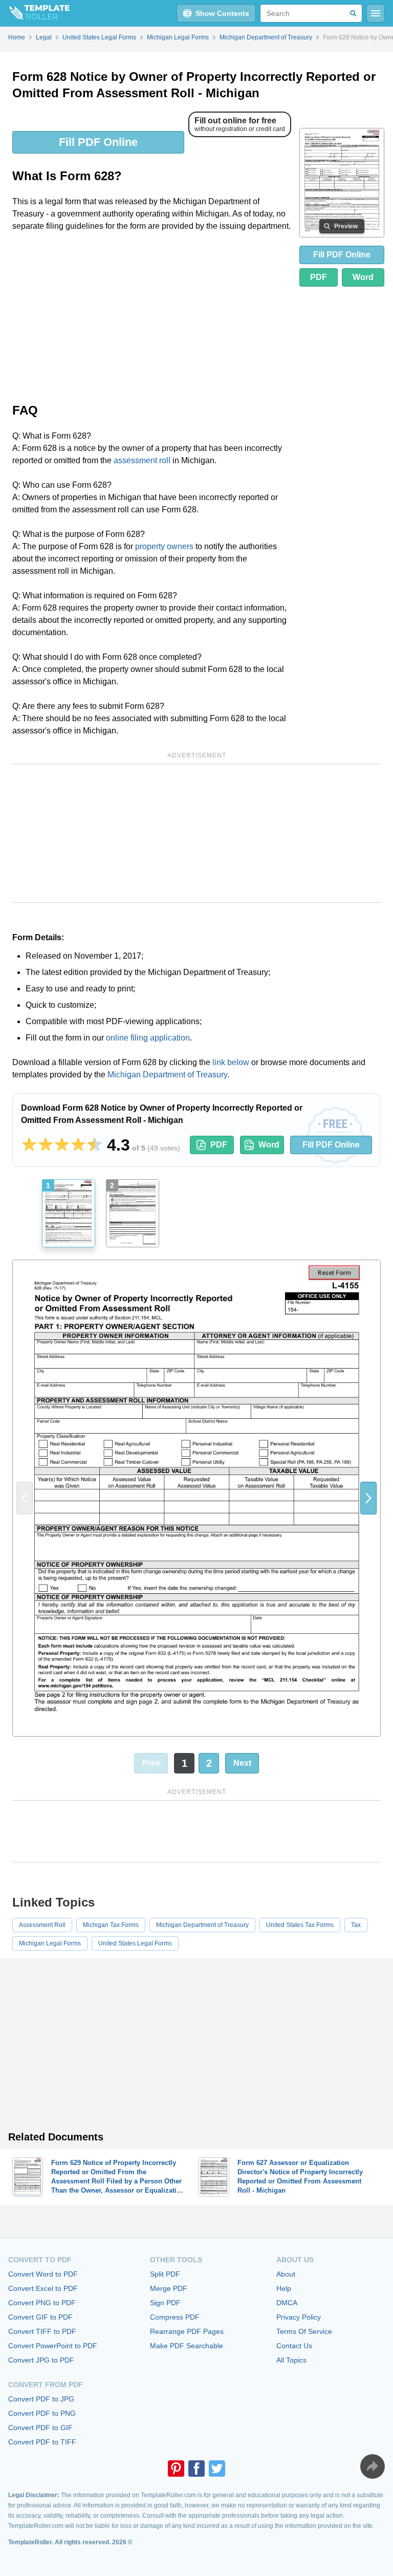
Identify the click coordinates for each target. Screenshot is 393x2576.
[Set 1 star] (29, 1145)
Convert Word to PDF (43, 2274)
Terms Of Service (304, 2331)
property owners (164, 546)
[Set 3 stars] (62, 1145)
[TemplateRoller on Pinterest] (176, 2469)
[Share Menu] (373, 2466)
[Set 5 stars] (95, 1145)
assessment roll (142, 460)
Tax (356, 1925)
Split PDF (165, 2274)
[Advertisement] (152, 316)
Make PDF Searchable (187, 2346)
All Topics (291, 2360)
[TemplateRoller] (35, 13)
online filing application (148, 1038)
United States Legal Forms (135, 1943)
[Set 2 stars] (46, 1145)
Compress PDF (175, 2317)
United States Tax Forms (300, 1925)
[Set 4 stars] (78, 1145)
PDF (319, 277)
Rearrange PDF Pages (187, 2331)
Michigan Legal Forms (50, 1943)
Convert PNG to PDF (42, 2303)
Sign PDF (165, 2303)
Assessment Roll (42, 1925)
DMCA (287, 2303)
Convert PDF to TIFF (42, 2442)
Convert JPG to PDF (41, 2360)
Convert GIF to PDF (40, 2317)
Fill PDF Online (98, 142)
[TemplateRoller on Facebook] (196, 2469)
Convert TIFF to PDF (42, 2331)
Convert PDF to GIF (40, 2428)
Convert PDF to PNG (42, 2413)
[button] (368, 1498)
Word (363, 277)
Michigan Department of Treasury (167, 1075)
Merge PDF (169, 2288)
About (286, 2274)
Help (284, 2288)
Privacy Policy (299, 2317)
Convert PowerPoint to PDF (53, 2346)
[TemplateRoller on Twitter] (217, 2469)
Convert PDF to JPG (41, 2399)
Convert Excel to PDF (43, 2288)
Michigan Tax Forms (111, 1925)
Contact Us (294, 2346)
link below (231, 1062)
